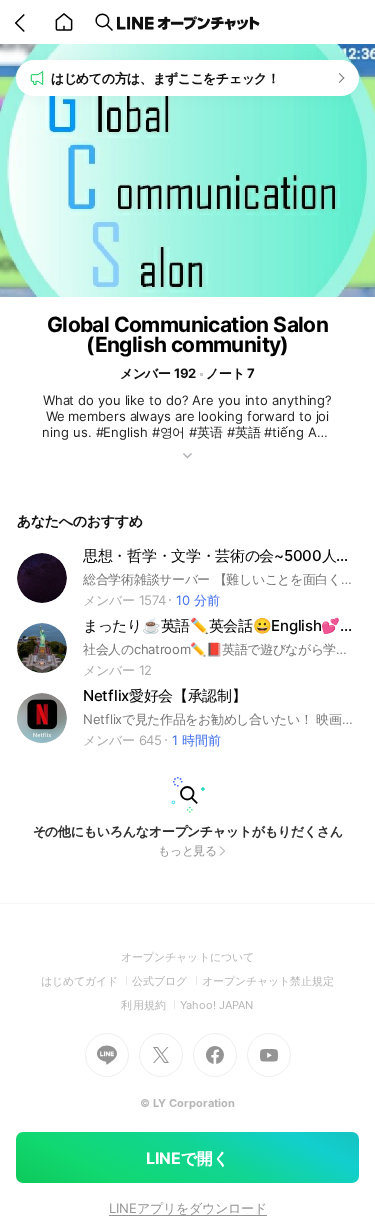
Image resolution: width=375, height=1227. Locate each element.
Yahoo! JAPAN (217, 1005)
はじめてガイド (86, 981)
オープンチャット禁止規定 (268, 981)
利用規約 (150, 1005)
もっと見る (188, 850)
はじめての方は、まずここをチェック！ (165, 78)
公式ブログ (166, 981)
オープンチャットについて (187, 957)
